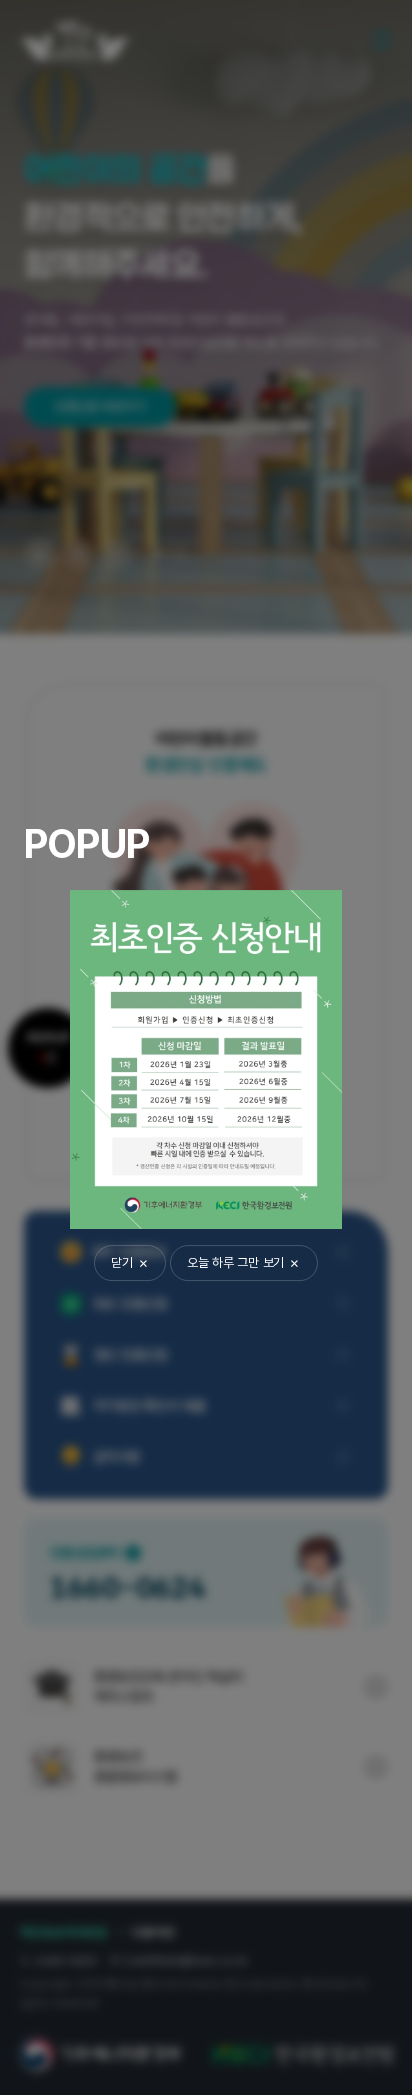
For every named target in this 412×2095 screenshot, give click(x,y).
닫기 (122, 1262)
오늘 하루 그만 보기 (235, 1262)
